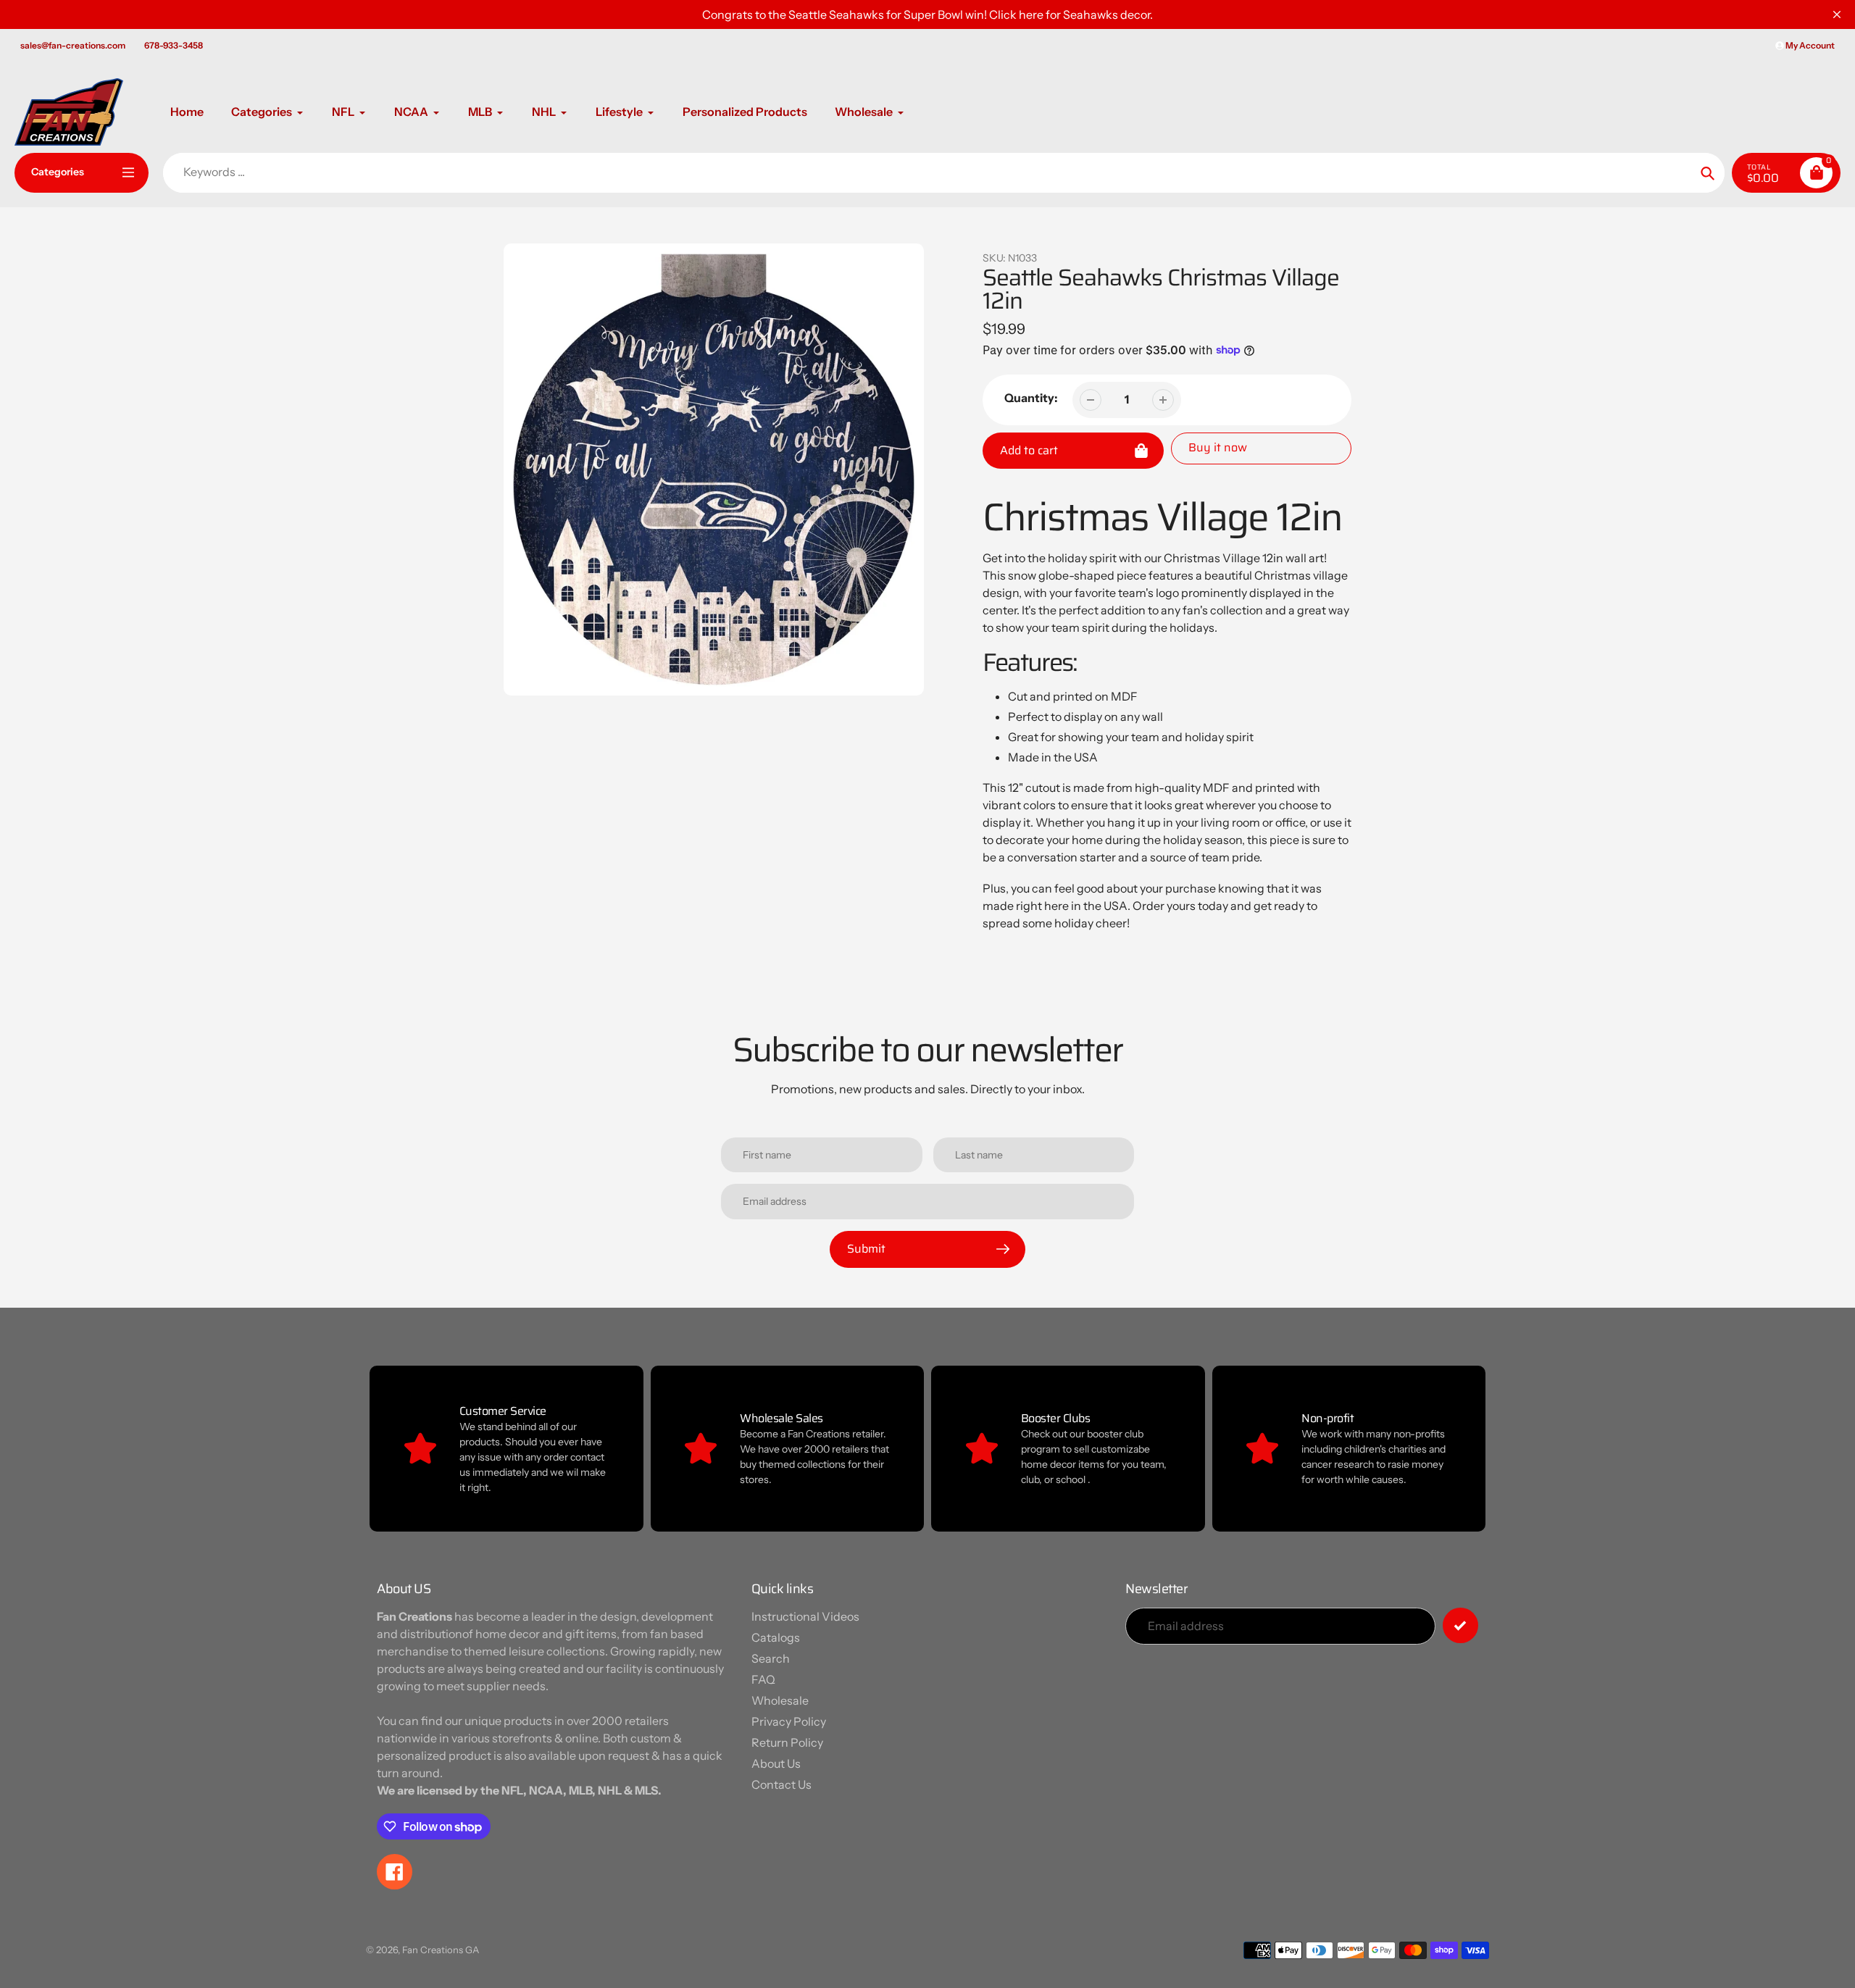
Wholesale (780, 1700)
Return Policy (787, 1742)
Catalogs (776, 1637)
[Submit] (1460, 1625)
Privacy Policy (789, 1721)
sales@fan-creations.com (73, 45)
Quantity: (1031, 398)
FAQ (763, 1679)
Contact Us (781, 1784)
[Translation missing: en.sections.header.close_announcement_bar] (1837, 14)
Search (771, 1658)
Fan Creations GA (441, 1950)
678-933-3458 (174, 45)
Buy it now (1218, 447)
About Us (776, 1763)
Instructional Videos (805, 1616)
